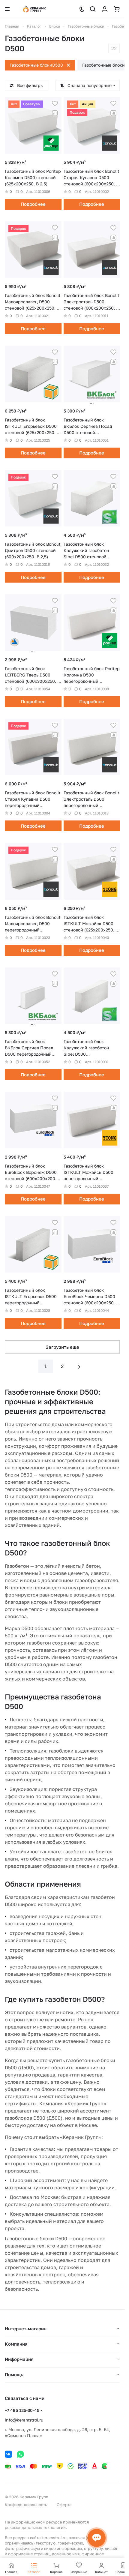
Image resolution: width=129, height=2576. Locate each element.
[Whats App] (20, 2454)
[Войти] (105, 9)
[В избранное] (55, 103)
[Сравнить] (55, 113)
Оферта (64, 2505)
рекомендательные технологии (35, 2527)
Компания (16, 2344)
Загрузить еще (62, 1347)
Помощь (14, 2374)
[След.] (79, 1366)
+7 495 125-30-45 (22, 2410)
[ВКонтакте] (8, 2454)
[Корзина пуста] (117, 9)
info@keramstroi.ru (24, 2420)
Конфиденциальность (26, 2505)
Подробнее (33, 204)
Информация (19, 2359)
